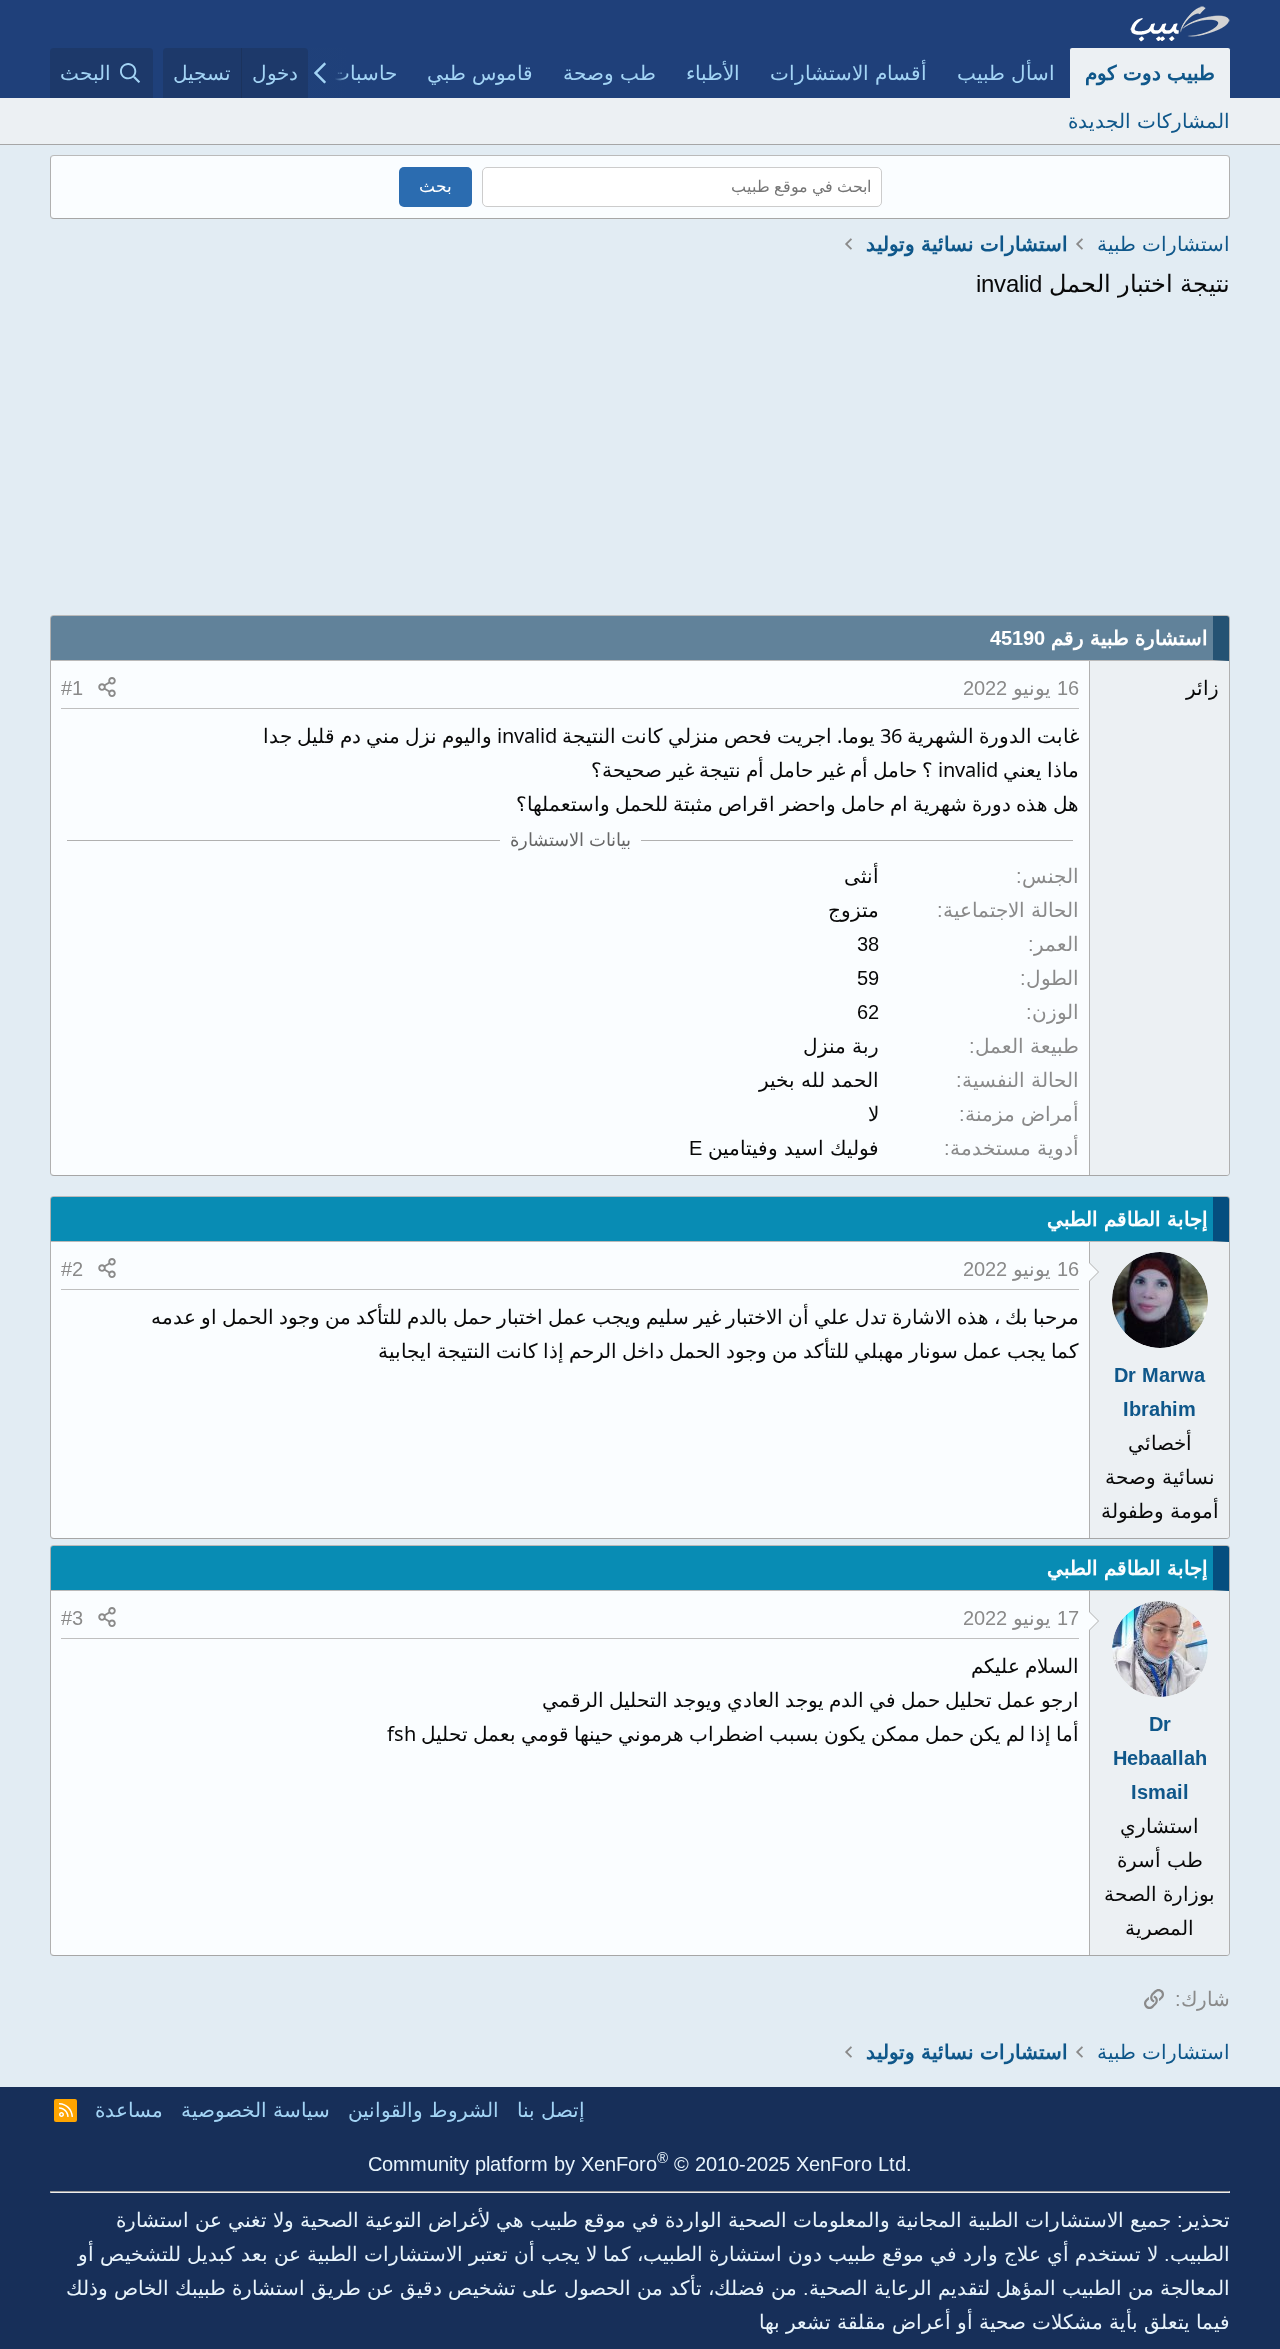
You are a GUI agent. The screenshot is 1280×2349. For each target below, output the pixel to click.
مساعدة (129, 2110)
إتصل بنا (551, 2110)
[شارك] (107, 688)
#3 (72, 1618)
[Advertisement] (640, 465)
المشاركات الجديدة (1149, 121)
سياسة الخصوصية (255, 2110)
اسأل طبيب (1006, 73)
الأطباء (713, 73)
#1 (72, 688)
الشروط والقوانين (423, 2110)
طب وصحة (609, 73)
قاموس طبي (480, 73)
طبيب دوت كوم (1150, 73)
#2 (72, 1269)
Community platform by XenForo (640, 2164)
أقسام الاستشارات (848, 73)
